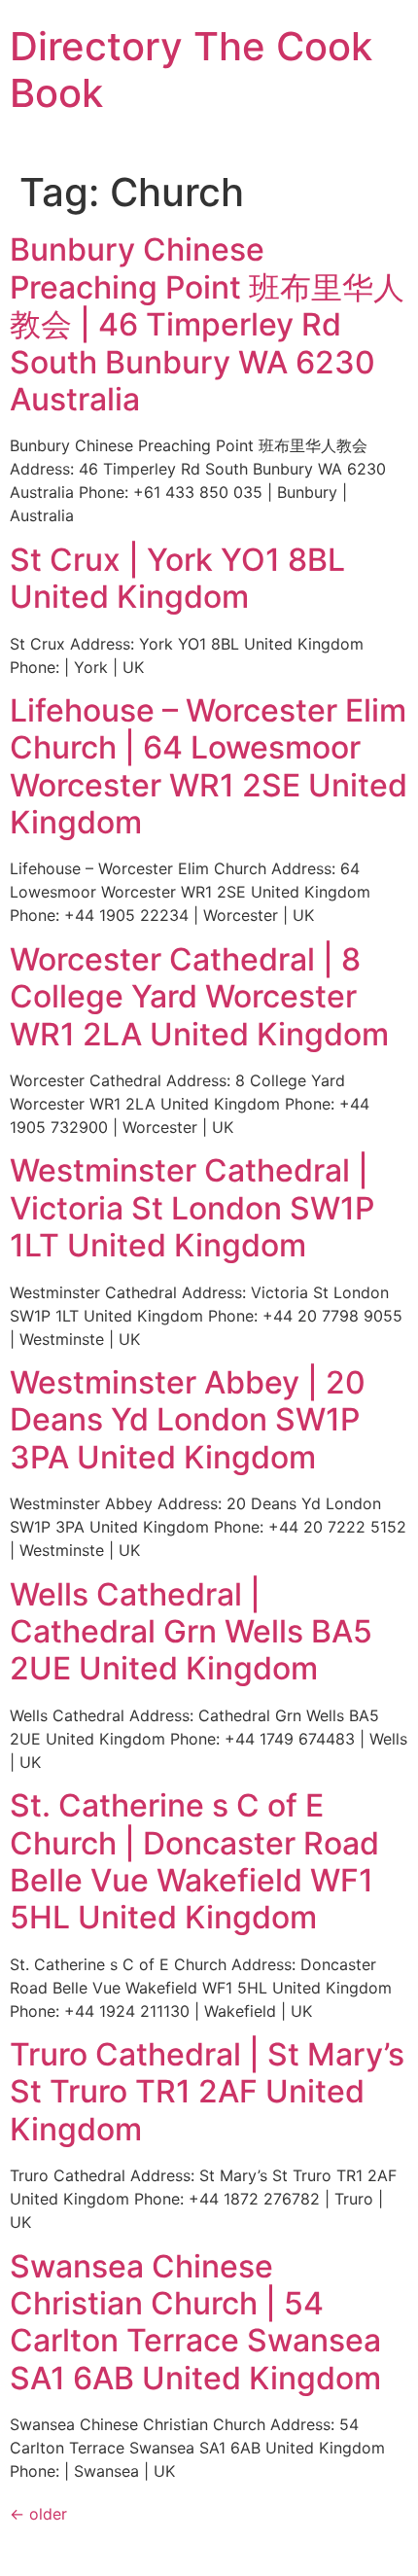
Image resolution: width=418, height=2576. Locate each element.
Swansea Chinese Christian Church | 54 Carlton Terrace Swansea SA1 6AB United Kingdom (195, 2322)
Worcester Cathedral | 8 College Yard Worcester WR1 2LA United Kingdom (199, 997)
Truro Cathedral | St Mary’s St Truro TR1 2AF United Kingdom (207, 2092)
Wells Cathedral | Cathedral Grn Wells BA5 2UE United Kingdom (191, 1632)
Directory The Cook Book (191, 70)
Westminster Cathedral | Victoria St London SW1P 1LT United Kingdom (192, 1208)
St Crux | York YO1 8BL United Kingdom (177, 578)
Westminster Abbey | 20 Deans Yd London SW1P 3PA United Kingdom (188, 1420)
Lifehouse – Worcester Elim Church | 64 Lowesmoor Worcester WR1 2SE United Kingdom (209, 766)
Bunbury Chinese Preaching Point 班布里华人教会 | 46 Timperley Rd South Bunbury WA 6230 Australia (207, 324)
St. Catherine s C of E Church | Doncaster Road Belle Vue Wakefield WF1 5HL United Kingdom (194, 1861)
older (38, 2514)
